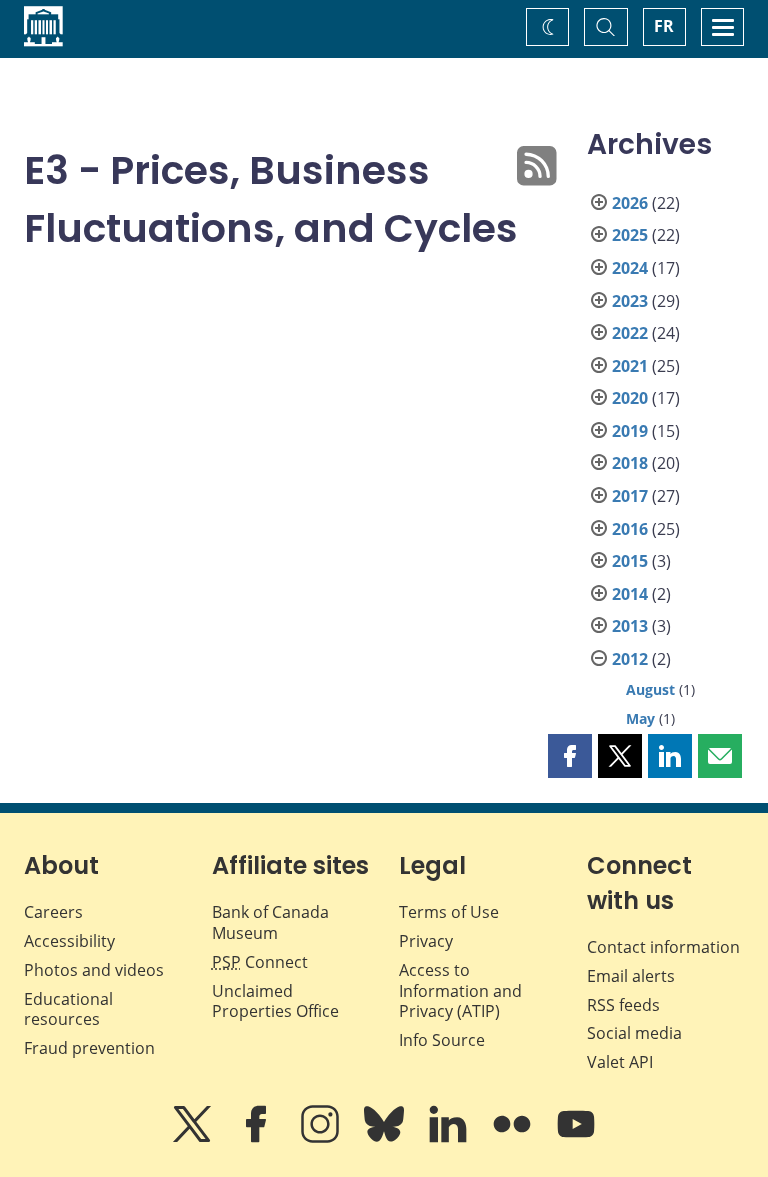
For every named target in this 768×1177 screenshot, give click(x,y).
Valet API (620, 1062)
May (640, 718)
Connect (260, 962)
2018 (630, 463)
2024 (630, 268)
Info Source (442, 1040)
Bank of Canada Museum (270, 922)
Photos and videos (94, 970)
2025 (630, 235)
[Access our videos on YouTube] (576, 1138)
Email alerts (631, 976)
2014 (630, 594)
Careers (53, 912)
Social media (634, 1033)
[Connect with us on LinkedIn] (450, 1138)
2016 (630, 529)
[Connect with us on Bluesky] (386, 1138)
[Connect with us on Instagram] (322, 1138)
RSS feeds (623, 1005)
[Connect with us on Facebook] (258, 1138)
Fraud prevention (89, 1048)
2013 (630, 626)
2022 (630, 333)
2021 (630, 366)
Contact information (663, 947)
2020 (630, 398)
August (650, 689)
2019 (630, 431)
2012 (630, 659)
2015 (630, 561)
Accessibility (69, 941)
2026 (630, 203)
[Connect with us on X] (194, 1138)
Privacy (426, 941)
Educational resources (68, 1009)
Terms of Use (449, 912)
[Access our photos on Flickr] (514, 1138)
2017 (630, 496)
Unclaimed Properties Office (275, 1001)
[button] (570, 756)
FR (664, 26)
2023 (630, 301)
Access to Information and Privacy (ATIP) (460, 991)
